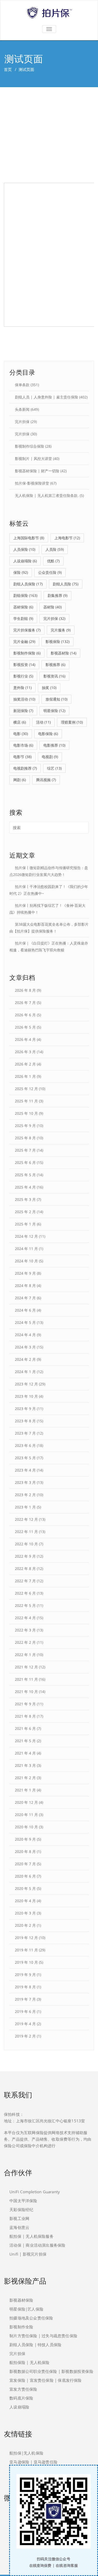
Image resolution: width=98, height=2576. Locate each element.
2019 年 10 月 (26, 1962)
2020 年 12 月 (26, 1802)
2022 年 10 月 (26, 1544)
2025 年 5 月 (25, 1175)
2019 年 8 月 (25, 1987)
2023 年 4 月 (25, 1470)
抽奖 (49, 688)
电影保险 (48, 734)
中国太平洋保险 (23, 2201)
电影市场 (23, 745)
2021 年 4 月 (25, 1753)
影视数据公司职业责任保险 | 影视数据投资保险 (51, 2371)
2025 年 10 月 (26, 1113)
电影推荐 (54, 745)
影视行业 (23, 676)
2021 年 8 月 (25, 1716)
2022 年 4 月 (25, 1618)
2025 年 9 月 (25, 1126)
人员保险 (24, 549)
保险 (21, 572)
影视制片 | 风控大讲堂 (33, 459)
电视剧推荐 (25, 768)
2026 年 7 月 (25, 1003)
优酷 (53, 561)
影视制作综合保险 (30, 446)
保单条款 (22, 385)
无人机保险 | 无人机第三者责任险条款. (47, 495)
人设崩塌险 (25, 561)
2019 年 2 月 (25, 2036)
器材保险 (23, 607)
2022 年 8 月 (25, 1569)
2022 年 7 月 (25, 1581)
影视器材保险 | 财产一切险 (37, 471)
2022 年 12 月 (26, 1519)
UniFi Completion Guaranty (35, 2192)
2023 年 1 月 (25, 1507)
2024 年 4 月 (25, 1335)
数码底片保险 (21, 2398)
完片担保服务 (27, 630)
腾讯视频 (46, 780)
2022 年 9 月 (25, 1556)
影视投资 (24, 665)
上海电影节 (67, 538)
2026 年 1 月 (25, 1076)
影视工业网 (19, 2218)
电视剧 (50, 757)
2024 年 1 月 (25, 1372)
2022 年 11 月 (26, 1532)
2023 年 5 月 (25, 1458)
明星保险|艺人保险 (26, 2309)
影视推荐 (55, 665)
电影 (21, 734)
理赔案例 (72, 722)
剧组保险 (25, 595)
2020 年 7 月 (25, 1864)
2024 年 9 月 (25, 1273)
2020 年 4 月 (25, 1901)
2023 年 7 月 (25, 1433)
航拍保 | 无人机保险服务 (31, 2236)
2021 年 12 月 (26, 1667)
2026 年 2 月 (25, 1064)
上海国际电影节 (29, 538)
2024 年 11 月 (26, 1249)
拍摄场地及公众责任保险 (31, 2318)
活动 (43, 722)
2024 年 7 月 (25, 1298)
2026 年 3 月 (25, 1052)
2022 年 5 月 (25, 1605)
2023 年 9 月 (25, 1409)
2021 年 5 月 (25, 1741)
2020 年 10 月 (26, 1827)
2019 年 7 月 (25, 1999)
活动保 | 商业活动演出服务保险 (37, 2245)
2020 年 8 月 (25, 1851)
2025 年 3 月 (25, 1199)
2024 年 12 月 (26, 1236)
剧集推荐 (57, 595)
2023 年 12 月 (26, 1384)
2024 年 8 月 (25, 1286)
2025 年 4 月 (25, 1187)
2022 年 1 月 (25, 1655)
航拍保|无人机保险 (26, 2453)
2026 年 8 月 (25, 990)
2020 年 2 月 (25, 1925)
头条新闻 (22, 409)
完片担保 (22, 422)
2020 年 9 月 (25, 1839)
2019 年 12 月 (26, 1938)
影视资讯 (54, 676)
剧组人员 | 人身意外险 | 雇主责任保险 (47, 397)
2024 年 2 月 (25, 1359)
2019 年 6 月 (25, 2011)
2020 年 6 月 (25, 1876)
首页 (8, 69)
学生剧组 (23, 618)
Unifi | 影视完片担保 (28, 2254)
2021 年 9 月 (25, 1704)
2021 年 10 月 (26, 1692)
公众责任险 (50, 572)
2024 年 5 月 (25, 1322)
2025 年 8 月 (25, 1138)
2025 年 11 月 (26, 1101)
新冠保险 (23, 711)
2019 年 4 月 (25, 2024)
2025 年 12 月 (26, 1089)
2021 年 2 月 (25, 1778)
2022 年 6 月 (25, 1593)
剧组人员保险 (28, 584)
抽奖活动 (24, 699)
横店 (20, 722)
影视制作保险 (27, 653)
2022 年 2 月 (25, 1642)
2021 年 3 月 (25, 1765)
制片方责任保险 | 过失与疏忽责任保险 (43, 2336)
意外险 (22, 688)
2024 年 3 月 (25, 1347)
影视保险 (57, 642)
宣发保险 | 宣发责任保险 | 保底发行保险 (45, 2380)
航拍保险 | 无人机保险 (29, 2362)
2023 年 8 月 (25, 1421)
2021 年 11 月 (26, 1679)
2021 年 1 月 (25, 1790)
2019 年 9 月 (25, 1975)
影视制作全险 (21, 2327)
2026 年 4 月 (25, 1039)
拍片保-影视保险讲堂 (32, 483)
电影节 (22, 757)
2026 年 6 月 (25, 1015)
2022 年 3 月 (25, 1630)
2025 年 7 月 (25, 1150)
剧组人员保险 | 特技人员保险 (35, 2345)
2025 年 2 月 (25, 1212)
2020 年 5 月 (25, 1888)
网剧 (20, 780)
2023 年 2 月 (25, 1495)
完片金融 (24, 642)
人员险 (55, 549)
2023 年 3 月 (25, 1482)
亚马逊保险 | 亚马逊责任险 (33, 2462)
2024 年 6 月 (25, 1310)
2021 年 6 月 (25, 1728)
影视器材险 (64, 653)
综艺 (54, 768)
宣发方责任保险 (23, 2389)
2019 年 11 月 (26, 1950)
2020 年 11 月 (26, 1815)
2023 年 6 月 (25, 1445)
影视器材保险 (21, 2300)
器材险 (53, 607)
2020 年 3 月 (25, 1913)
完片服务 (61, 630)
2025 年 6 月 (25, 1162)
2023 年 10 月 (26, 1396)
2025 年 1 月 (25, 1224)
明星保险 (54, 711)
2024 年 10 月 (26, 1261)
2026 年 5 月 (25, 1027)
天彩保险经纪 (21, 2209)
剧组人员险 (66, 584)
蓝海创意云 (19, 2227)
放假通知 (56, 699)
